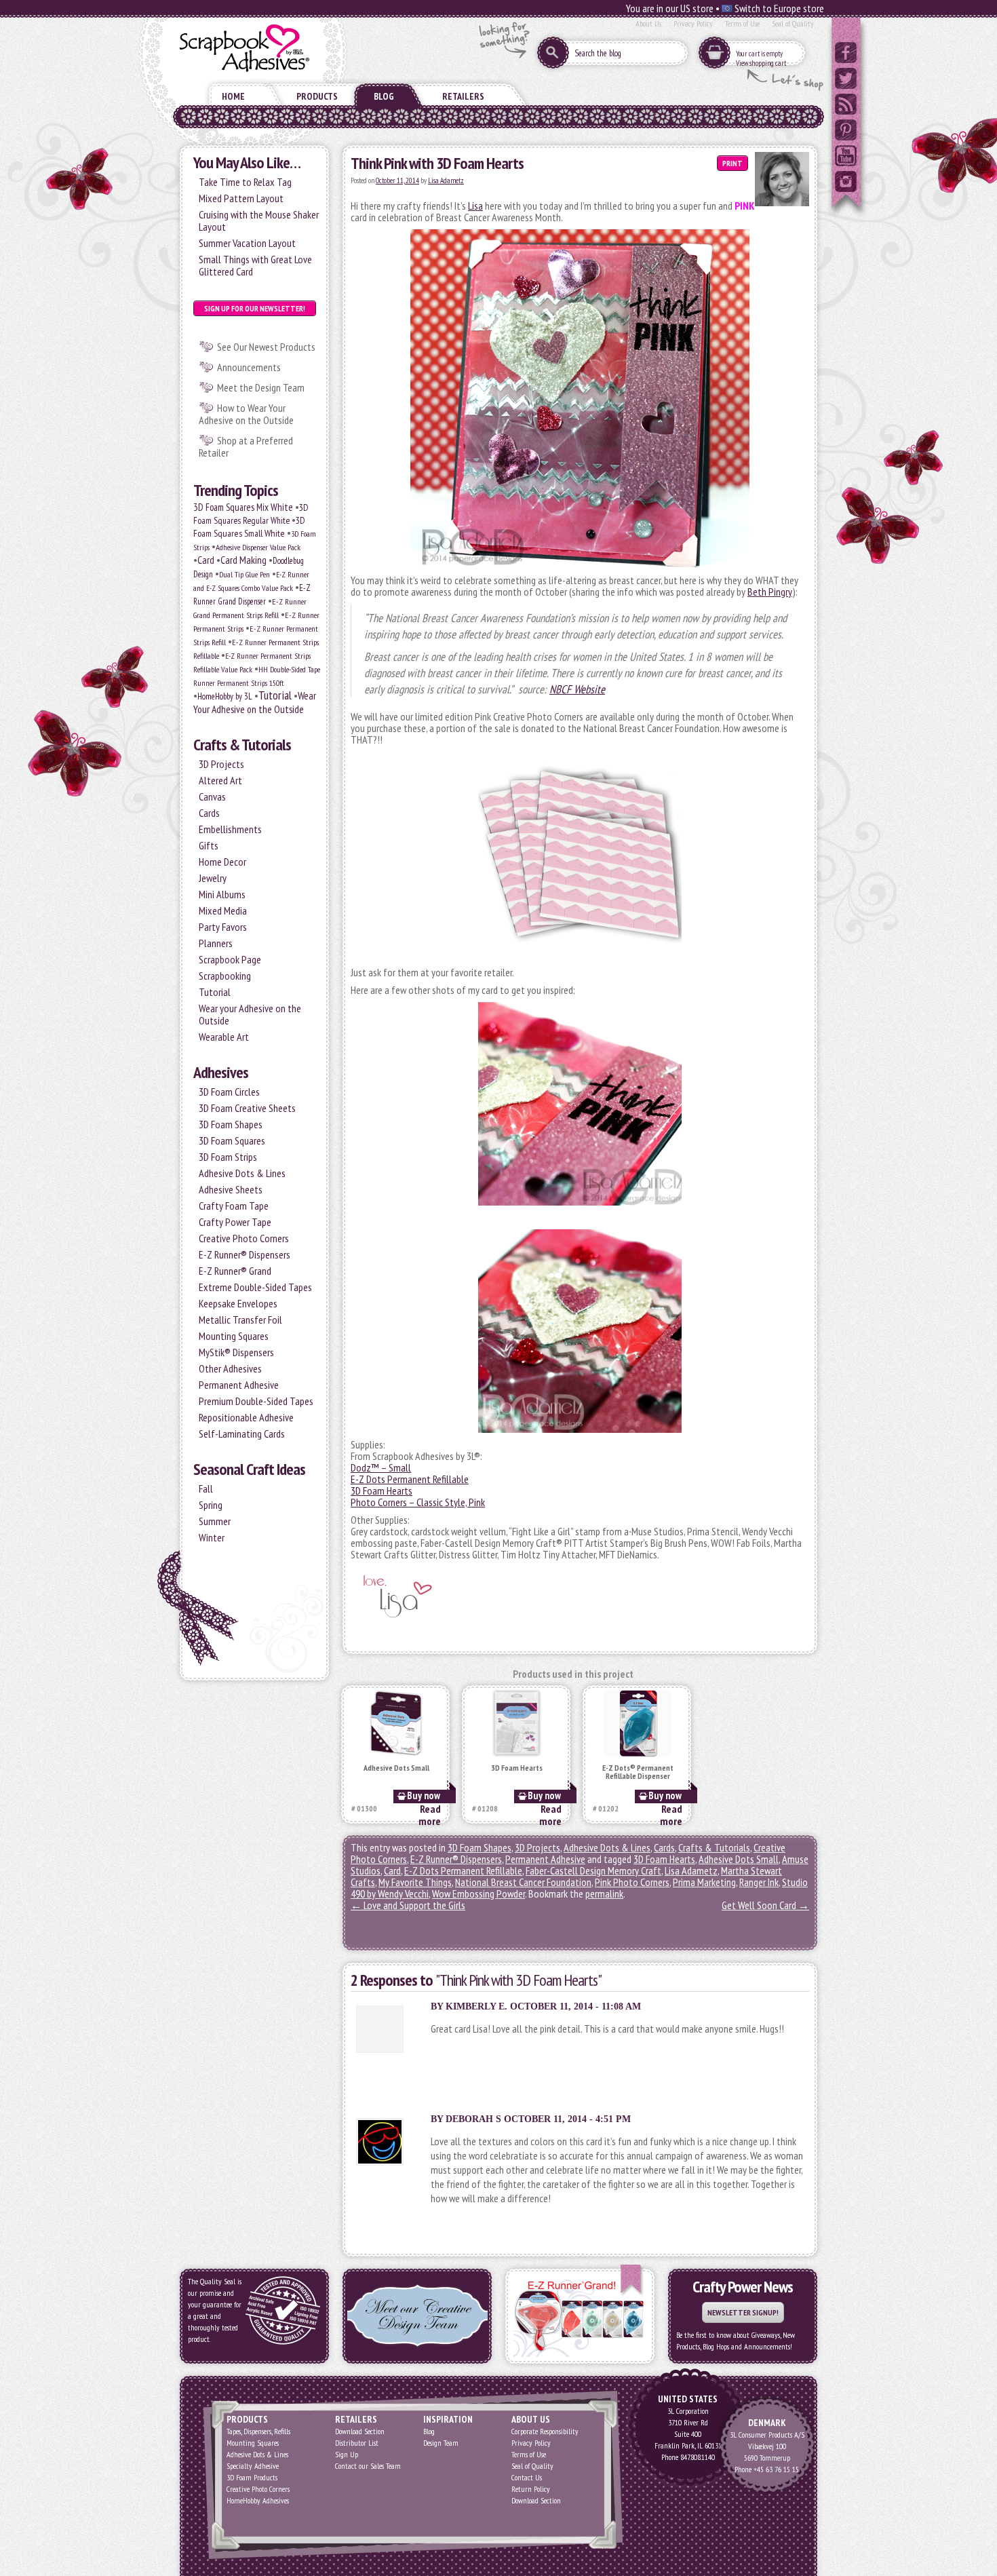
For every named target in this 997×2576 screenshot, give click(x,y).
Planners (216, 943)
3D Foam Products (252, 2477)
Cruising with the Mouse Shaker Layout (259, 220)
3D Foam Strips (228, 1157)
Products (317, 96)
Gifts (209, 845)
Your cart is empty (759, 54)
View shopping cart (761, 63)
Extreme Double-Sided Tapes (255, 1287)
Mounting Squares (234, 1336)
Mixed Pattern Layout (241, 198)
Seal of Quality (793, 23)
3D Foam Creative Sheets (247, 1108)
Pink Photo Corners (632, 1882)
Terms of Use (742, 23)
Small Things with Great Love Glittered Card (255, 265)
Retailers (463, 96)
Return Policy (531, 2489)
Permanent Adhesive (239, 1385)
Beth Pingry (770, 592)
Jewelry (213, 878)
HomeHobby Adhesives (258, 2500)
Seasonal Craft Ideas (249, 1469)
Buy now (424, 1795)
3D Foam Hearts (382, 1491)
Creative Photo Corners (244, 1238)
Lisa (475, 206)
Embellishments (230, 829)
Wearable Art (224, 1037)
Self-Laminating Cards (242, 1434)
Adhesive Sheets (231, 1189)
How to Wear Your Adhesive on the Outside (246, 414)
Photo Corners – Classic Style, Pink (418, 1502)
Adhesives (221, 1072)
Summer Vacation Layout (247, 243)
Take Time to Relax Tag (245, 182)
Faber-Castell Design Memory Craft (593, 1870)
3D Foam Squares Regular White (251, 514)
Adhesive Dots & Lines (242, 1173)
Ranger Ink (759, 1882)
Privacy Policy (693, 23)
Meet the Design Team (261, 387)
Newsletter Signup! (743, 2312)
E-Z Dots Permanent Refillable (410, 1479)
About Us (648, 23)
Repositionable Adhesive (246, 1417)
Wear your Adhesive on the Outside (250, 1014)
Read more (430, 1815)
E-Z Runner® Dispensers (245, 1254)
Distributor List (357, 2443)
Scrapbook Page (230, 959)
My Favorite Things (415, 1882)
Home (233, 96)
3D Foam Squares (232, 1140)
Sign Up (347, 2454)
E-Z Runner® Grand (235, 1271)
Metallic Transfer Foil (240, 1320)
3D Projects (221, 764)
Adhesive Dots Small (396, 1768)
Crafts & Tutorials (242, 745)
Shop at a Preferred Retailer (246, 446)
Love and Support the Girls (408, 1905)
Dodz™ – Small (381, 1467)
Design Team (441, 2443)
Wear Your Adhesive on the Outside (255, 702)
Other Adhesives (230, 1368)
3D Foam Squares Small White (249, 527)
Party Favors (223, 927)
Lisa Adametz (446, 180)
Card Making (243, 560)
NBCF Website (577, 689)
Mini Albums (222, 894)
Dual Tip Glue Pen (245, 574)
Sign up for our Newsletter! (255, 308)
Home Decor (222, 862)
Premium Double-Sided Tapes (256, 1401)
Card (206, 560)
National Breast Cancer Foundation (523, 1882)
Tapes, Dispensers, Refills (258, 2431)
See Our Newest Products (266, 347)
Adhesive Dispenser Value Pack (258, 547)
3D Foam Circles (229, 1092)
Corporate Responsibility (545, 2431)
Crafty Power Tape (235, 1222)
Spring (211, 1505)
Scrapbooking (225, 976)
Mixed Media (223, 910)
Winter (212, 1537)
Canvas (212, 796)
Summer (215, 1521)
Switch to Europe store (778, 8)
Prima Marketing (704, 1882)
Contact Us (527, 2477)
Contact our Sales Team (368, 2466)
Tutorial (275, 695)
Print (732, 163)
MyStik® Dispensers (236, 1352)
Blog (384, 96)
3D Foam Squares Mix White (243, 507)
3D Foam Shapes (231, 1124)
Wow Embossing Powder (478, 1893)
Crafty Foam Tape (234, 1206)
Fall (206, 1488)
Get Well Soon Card (765, 1905)
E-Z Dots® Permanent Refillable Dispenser (638, 1772)
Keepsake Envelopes (238, 1303)
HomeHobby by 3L (225, 696)
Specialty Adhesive (253, 2466)
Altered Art (220, 780)
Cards (209, 813)
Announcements (249, 367)
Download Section (360, 2431)
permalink (604, 1893)
